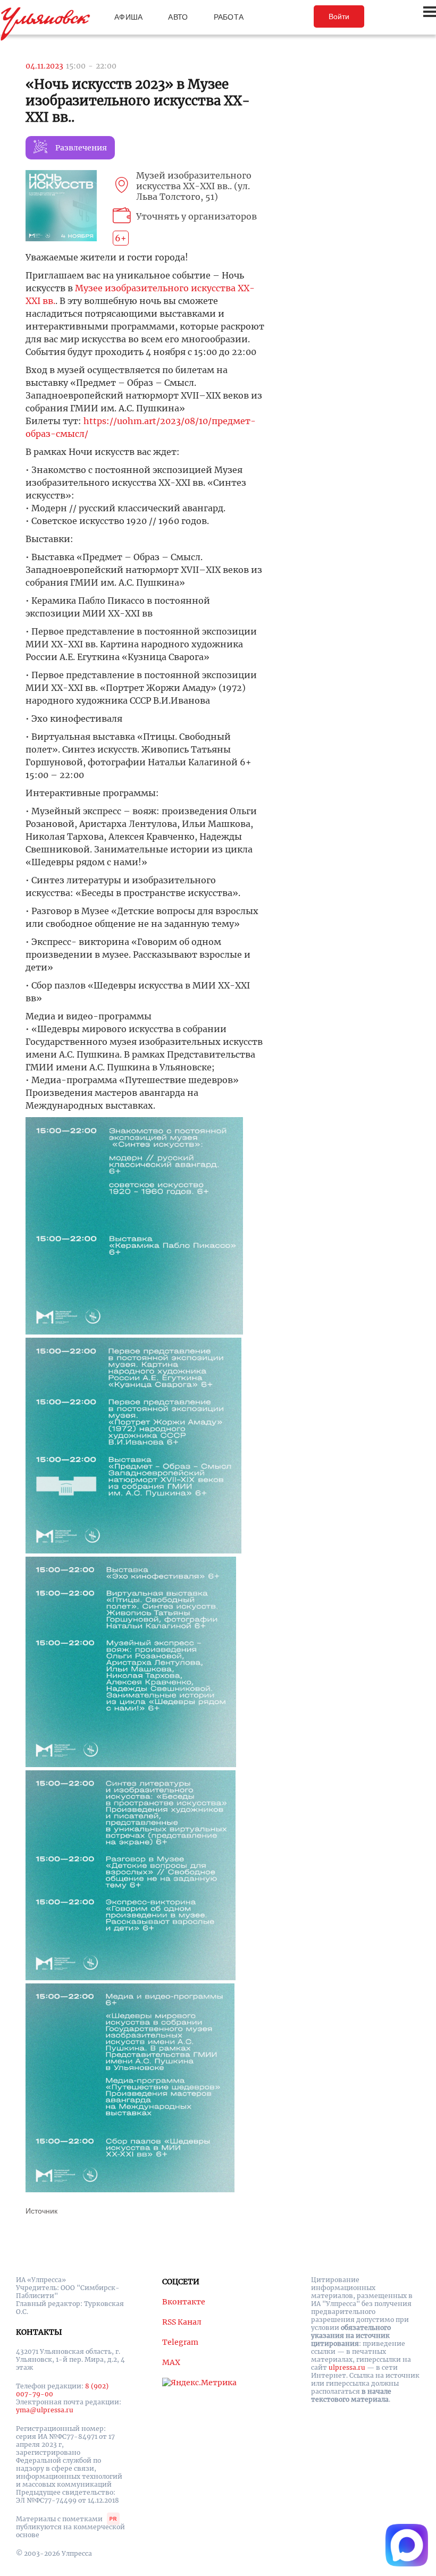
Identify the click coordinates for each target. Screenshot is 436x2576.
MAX (171, 2362)
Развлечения (81, 148)
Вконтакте (184, 2302)
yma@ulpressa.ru (45, 2410)
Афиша (128, 17)
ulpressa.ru (347, 2367)
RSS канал (182, 2322)
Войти (339, 16)
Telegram (180, 2342)
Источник (41, 2211)
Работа (229, 17)
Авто (178, 17)
